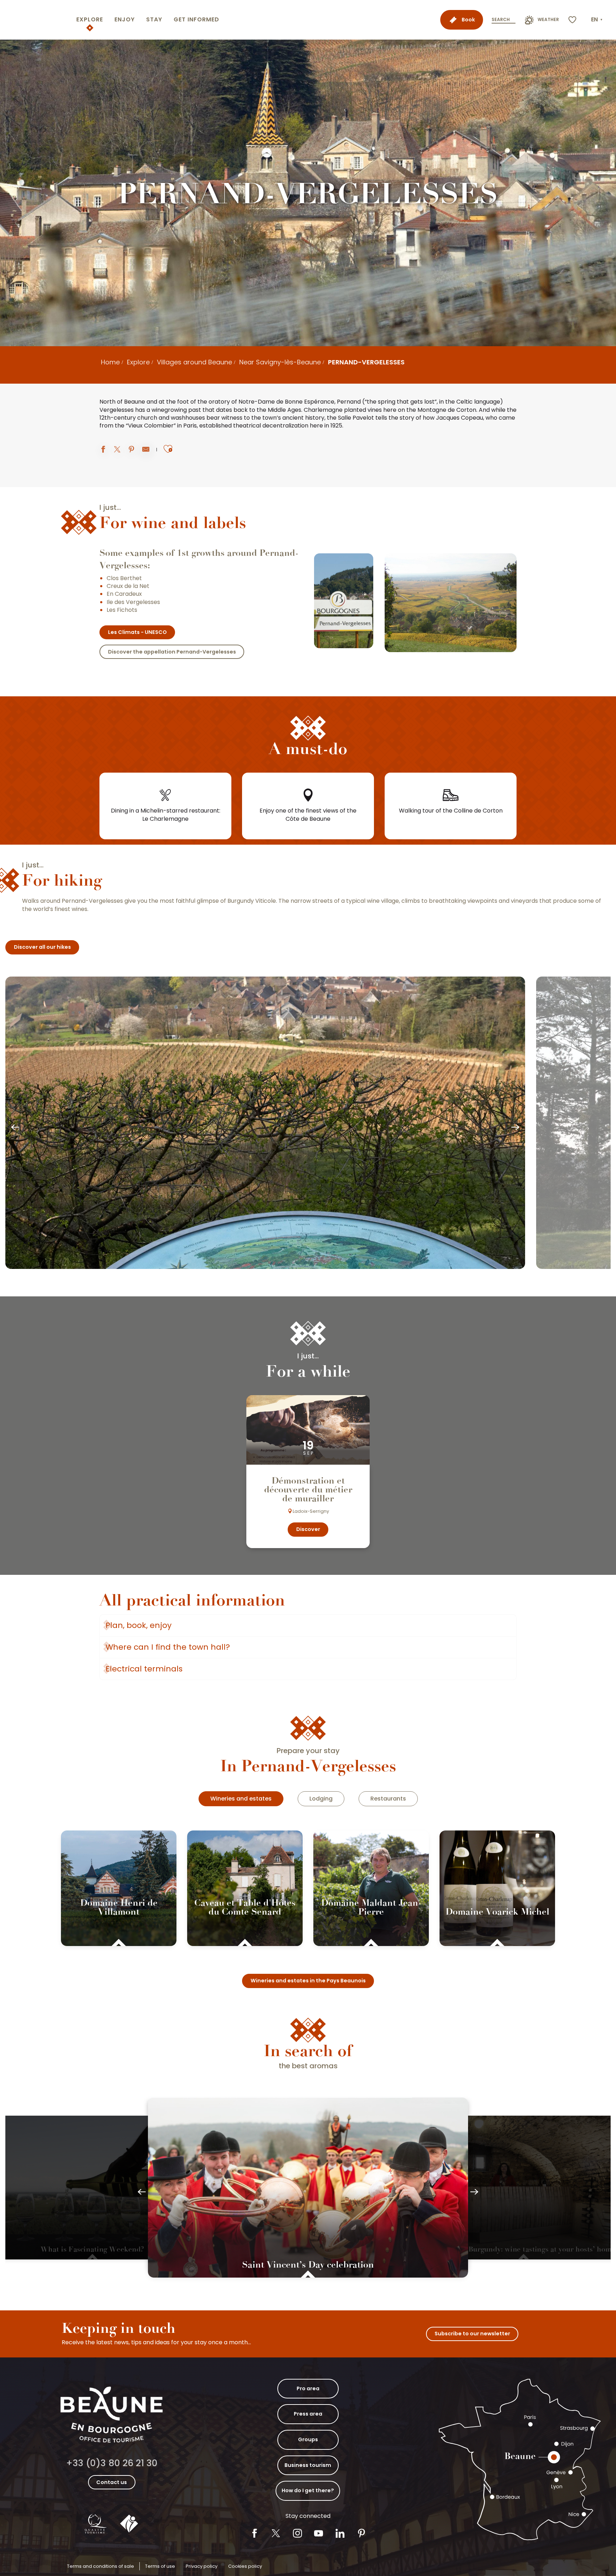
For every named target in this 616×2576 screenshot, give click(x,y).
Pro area (308, 2388)
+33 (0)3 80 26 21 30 (112, 2463)
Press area (308, 2414)
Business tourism (308, 2465)
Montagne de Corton (447, 410)
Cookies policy (245, 2566)
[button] (597, 20)
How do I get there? (308, 2490)
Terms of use (160, 2566)
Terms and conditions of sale (101, 2566)
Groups (308, 2439)
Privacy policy (202, 2566)
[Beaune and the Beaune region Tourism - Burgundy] (37, 20)
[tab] (241, 1799)
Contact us (112, 2482)
